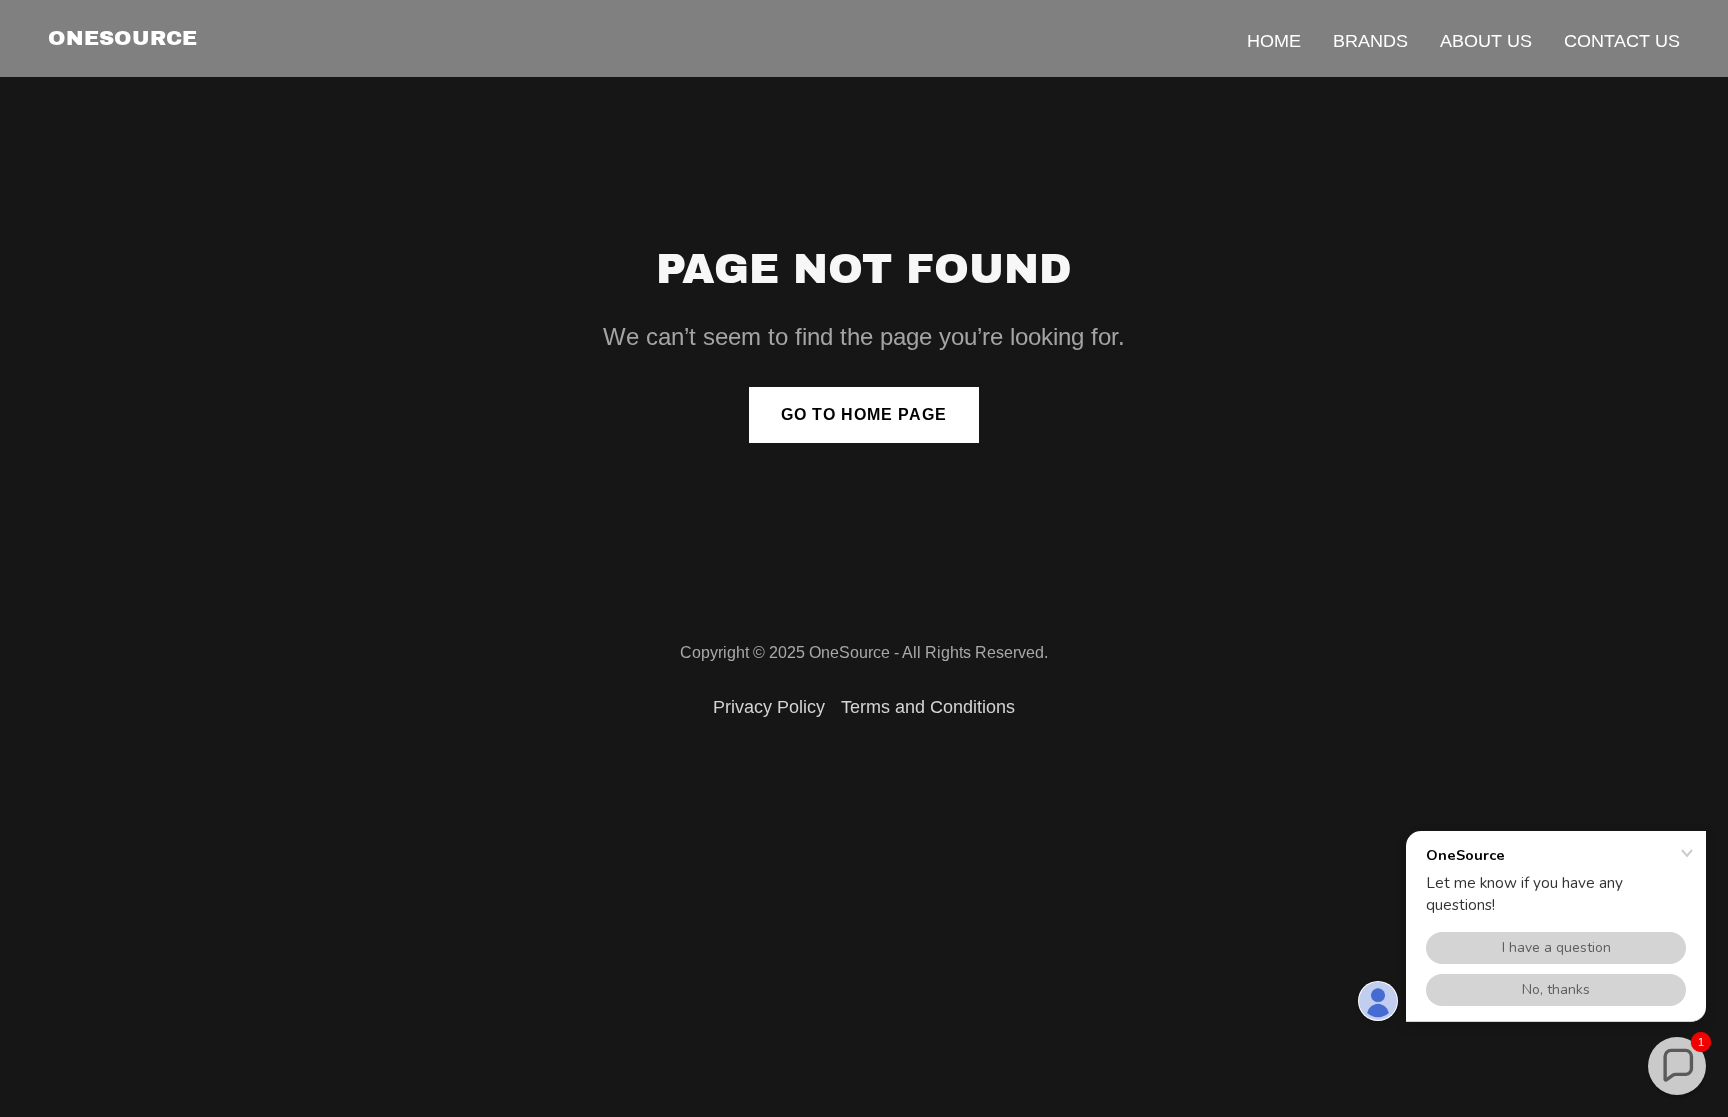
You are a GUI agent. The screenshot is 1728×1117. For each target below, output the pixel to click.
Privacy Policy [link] (769, 707)
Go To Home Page (864, 414)
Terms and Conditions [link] (928, 707)
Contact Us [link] (1622, 41)
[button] (1677, 1066)
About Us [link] (1486, 41)
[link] (122, 39)
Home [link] (1274, 41)
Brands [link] (1370, 41)
